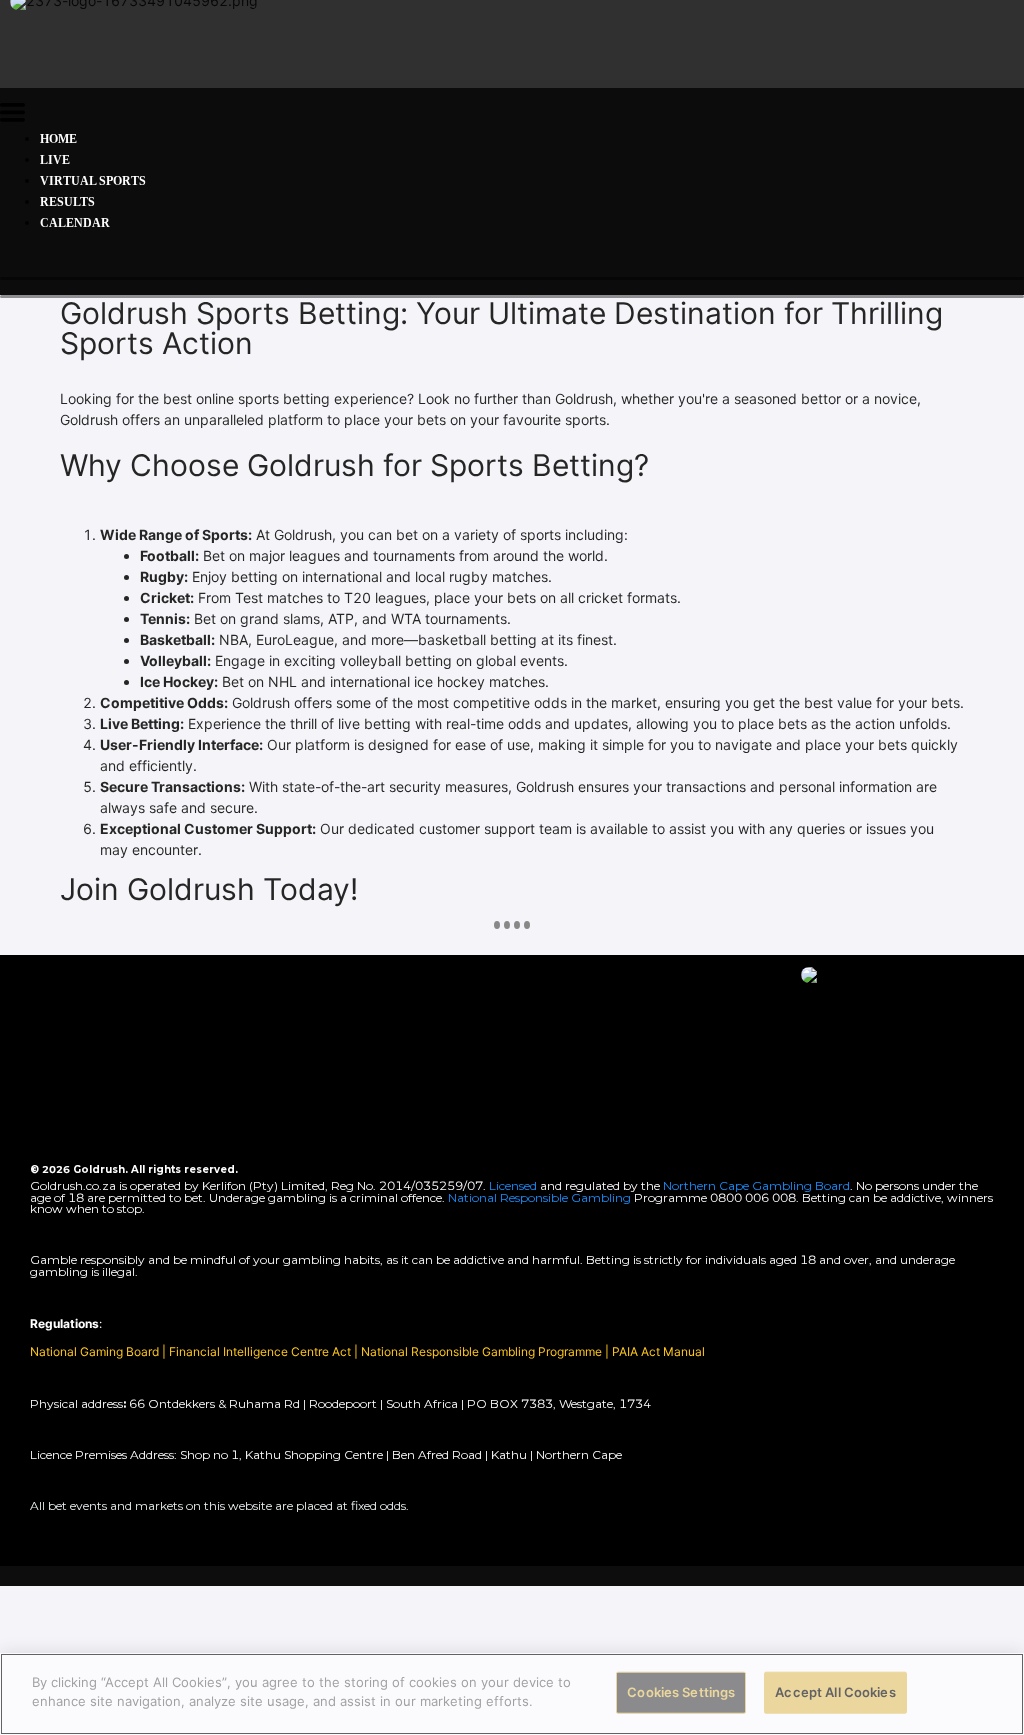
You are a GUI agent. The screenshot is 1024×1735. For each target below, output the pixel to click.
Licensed (514, 1185)
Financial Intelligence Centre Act (261, 1351)
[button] (12, 115)
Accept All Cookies (835, 1692)
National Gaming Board (96, 1351)
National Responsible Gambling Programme (481, 1351)
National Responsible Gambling (539, 1197)
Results (67, 202)
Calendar (75, 223)
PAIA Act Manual (658, 1351)
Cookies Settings (681, 1692)
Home (58, 139)
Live (55, 160)
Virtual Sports (93, 181)
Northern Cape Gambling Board (756, 1185)
